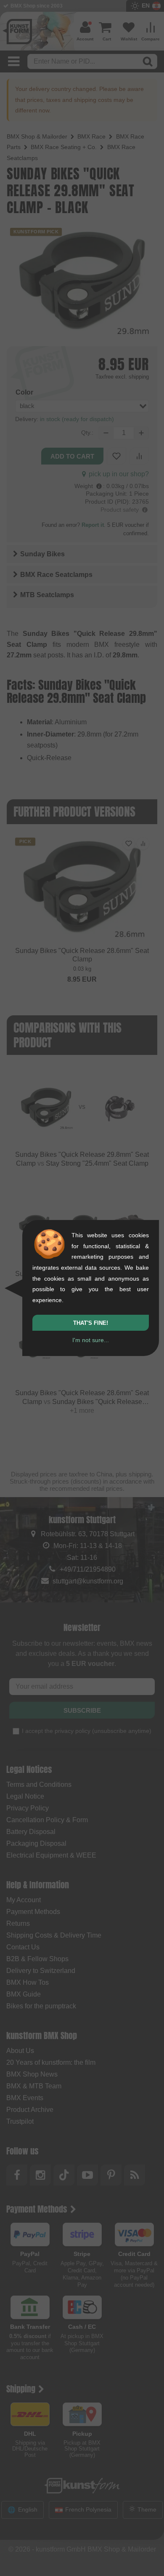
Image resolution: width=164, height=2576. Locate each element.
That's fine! (91, 1323)
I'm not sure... (91, 1340)
